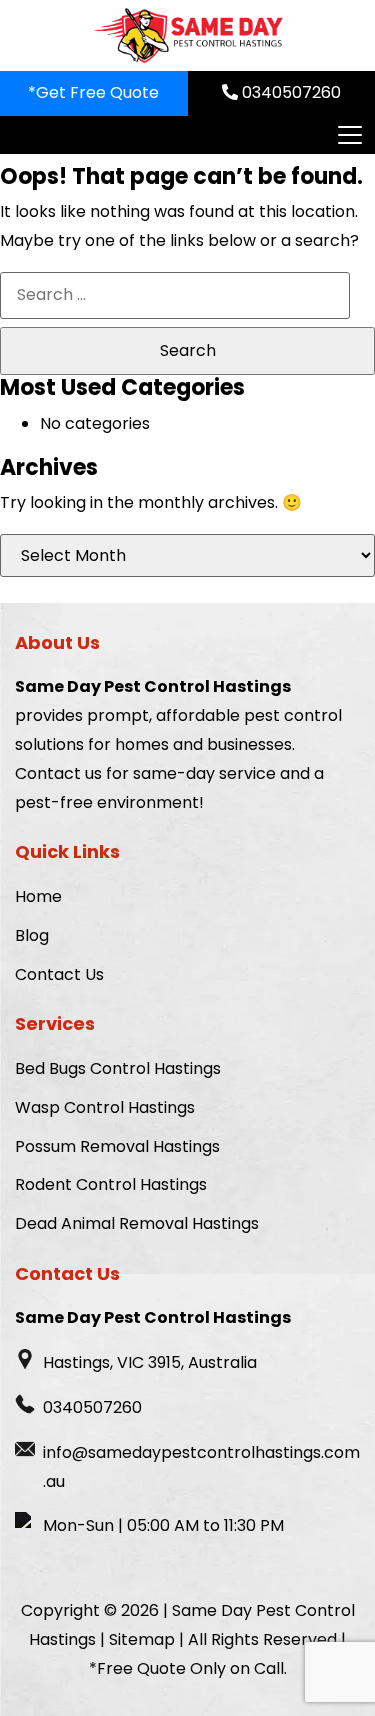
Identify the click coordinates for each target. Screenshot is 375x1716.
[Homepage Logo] (188, 35)
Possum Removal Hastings (117, 1146)
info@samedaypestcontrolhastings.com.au (201, 1467)
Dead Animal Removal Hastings (137, 1223)
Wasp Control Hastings (105, 1107)
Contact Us (59, 974)
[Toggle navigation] (349, 135)
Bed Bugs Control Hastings (118, 1068)
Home (38, 896)
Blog (32, 935)
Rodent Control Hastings (111, 1184)
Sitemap (142, 1639)
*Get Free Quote (93, 92)
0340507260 (289, 92)
